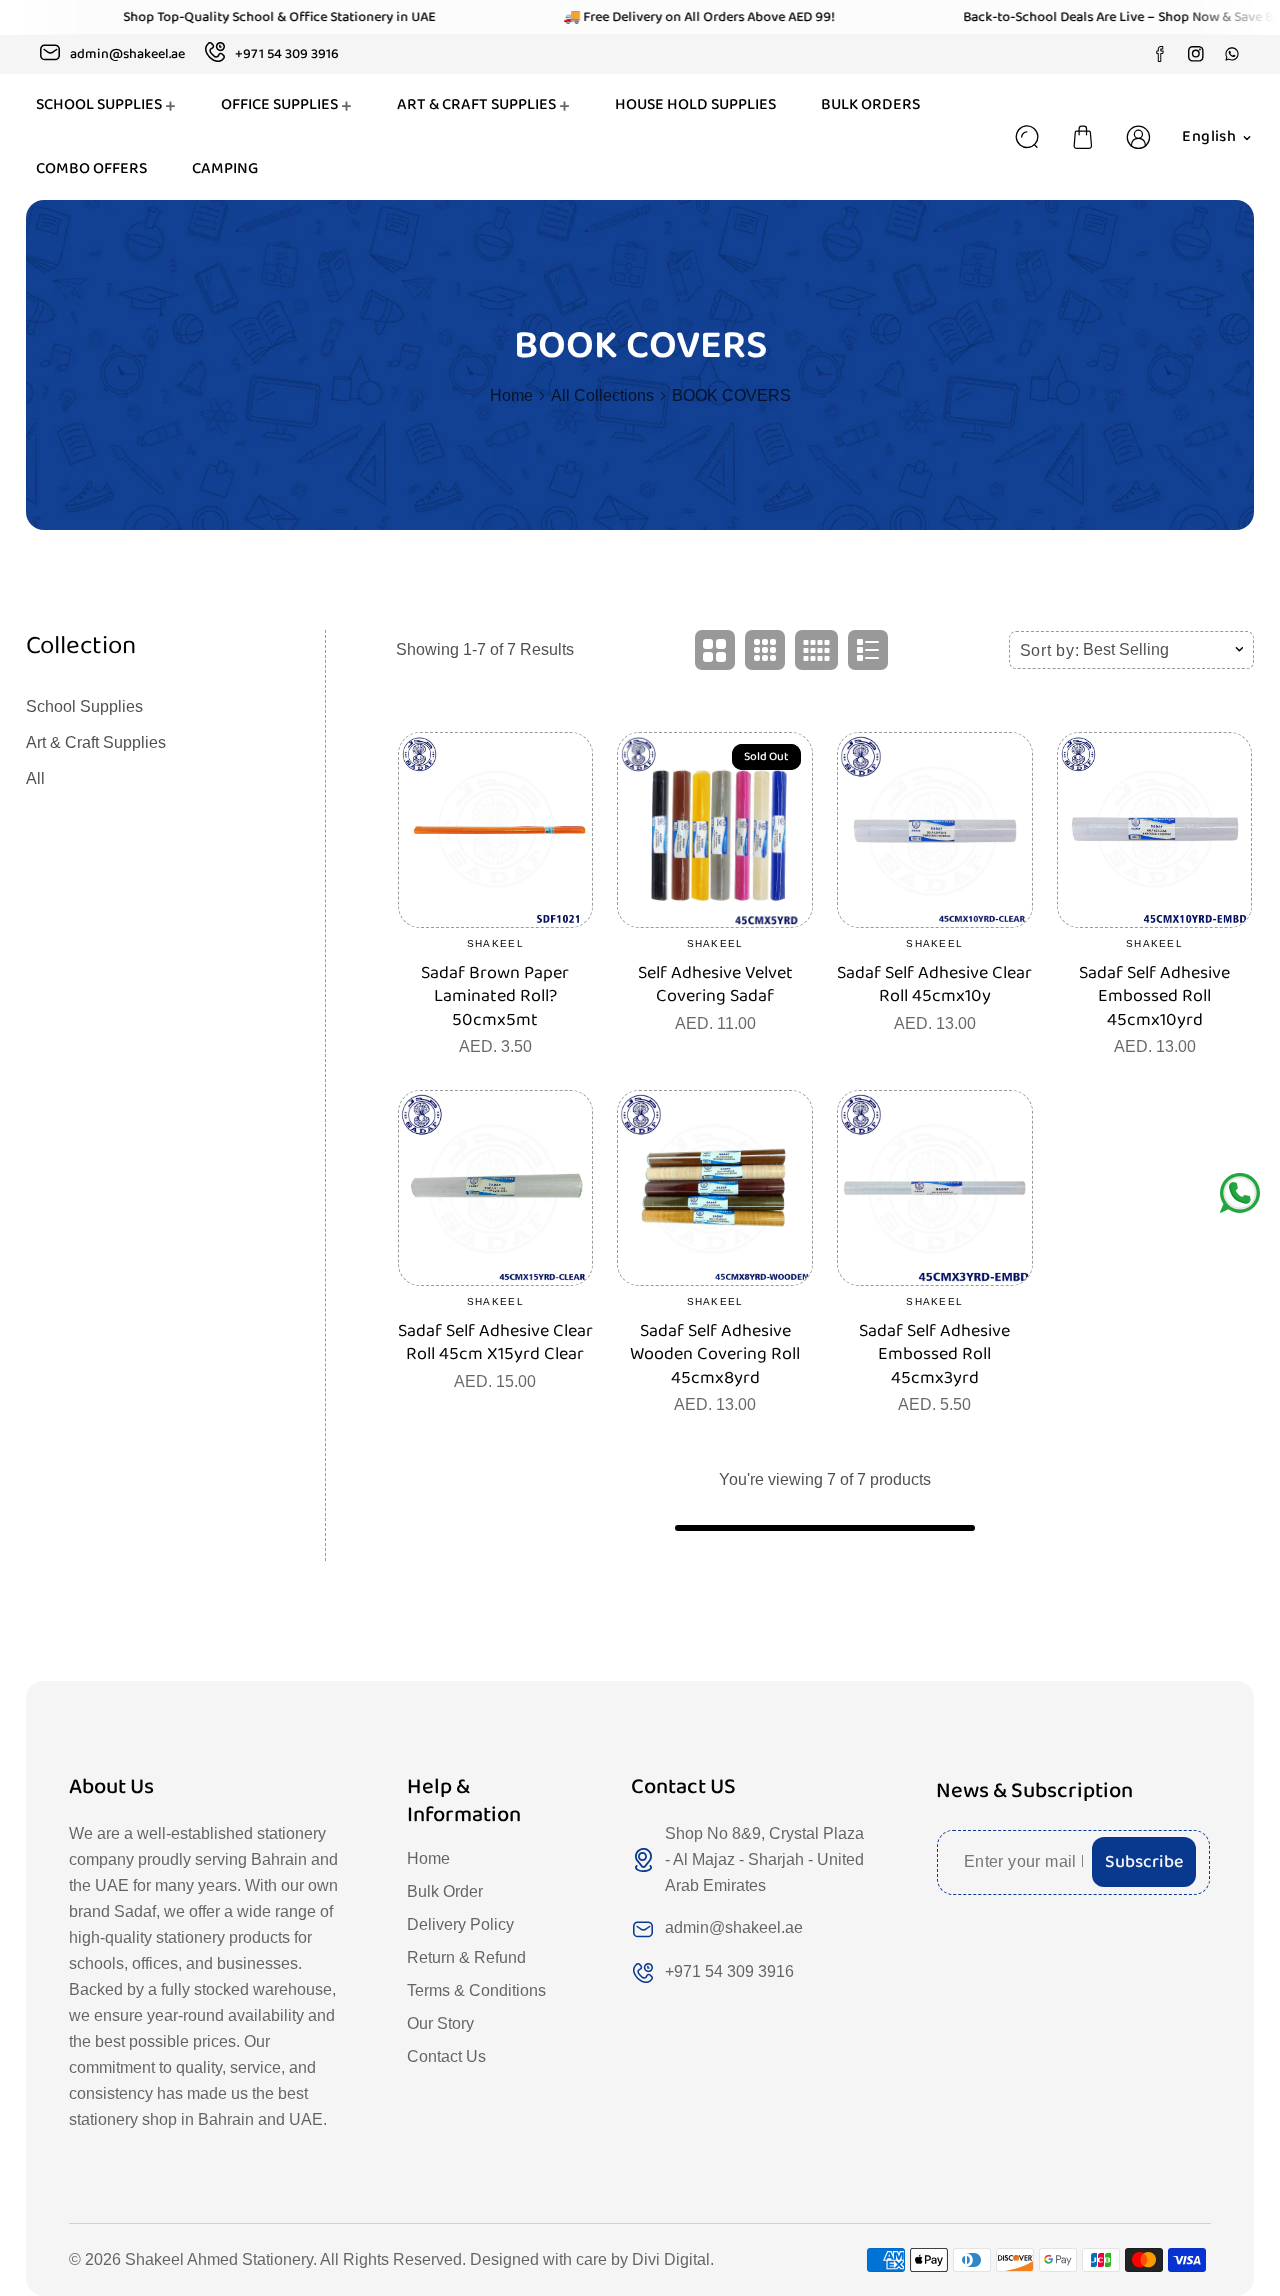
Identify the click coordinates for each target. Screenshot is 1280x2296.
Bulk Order (445, 1891)
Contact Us (446, 2056)
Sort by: (1050, 650)
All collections (602, 395)
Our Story (440, 2023)
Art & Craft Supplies (96, 742)
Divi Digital (671, 2259)
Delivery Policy (460, 1924)
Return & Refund (466, 1957)
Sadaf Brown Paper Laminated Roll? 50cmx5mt (495, 997)
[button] (1083, 137)
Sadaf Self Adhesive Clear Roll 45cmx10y (934, 985)
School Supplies (84, 706)
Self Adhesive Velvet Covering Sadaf (715, 985)
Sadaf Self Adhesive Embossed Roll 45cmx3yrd (934, 1355)
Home (511, 395)
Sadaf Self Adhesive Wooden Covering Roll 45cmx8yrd (715, 1355)
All (35, 778)
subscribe (1144, 1862)
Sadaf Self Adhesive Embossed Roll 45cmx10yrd (1154, 997)
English (1209, 136)
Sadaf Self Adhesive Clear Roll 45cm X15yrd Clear (495, 1343)
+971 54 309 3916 (729, 1971)
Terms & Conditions (476, 1990)
